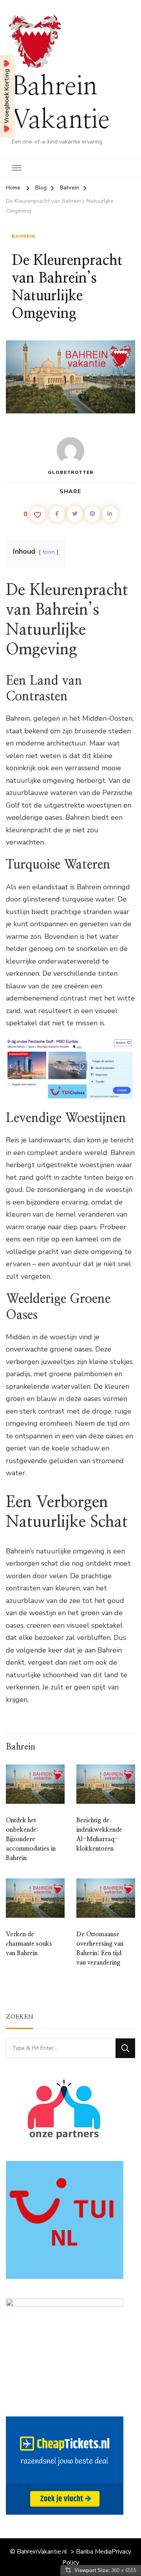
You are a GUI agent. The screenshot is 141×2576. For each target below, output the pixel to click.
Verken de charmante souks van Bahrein (29, 1944)
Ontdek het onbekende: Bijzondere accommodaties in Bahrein (31, 1839)
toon (49, 552)
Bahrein (23, 236)
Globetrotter (71, 472)
